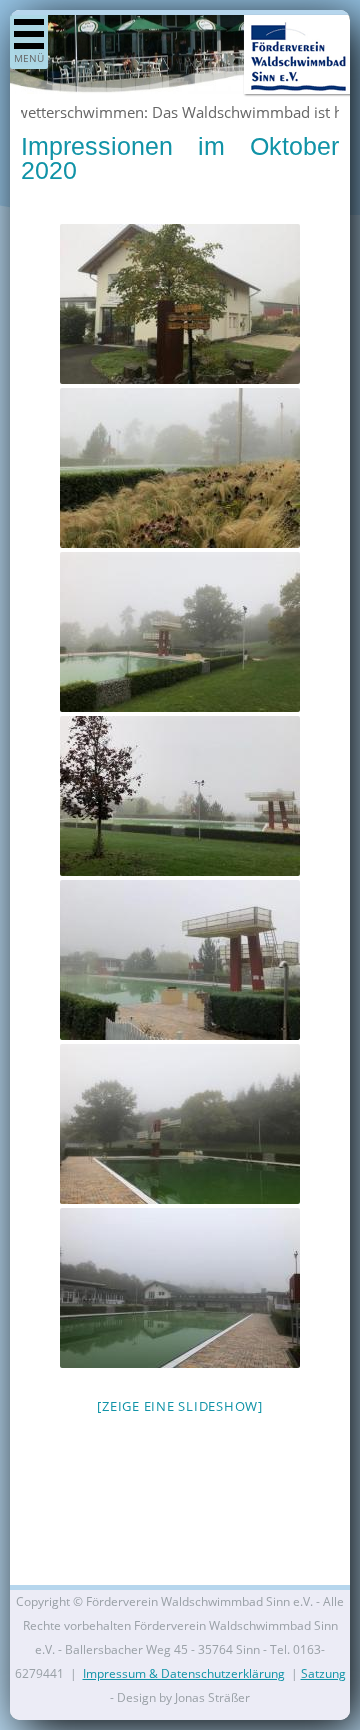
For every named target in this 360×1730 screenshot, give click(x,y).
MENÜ (29, 58)
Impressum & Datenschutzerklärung (184, 1673)
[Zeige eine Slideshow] (180, 1406)
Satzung (323, 1673)
